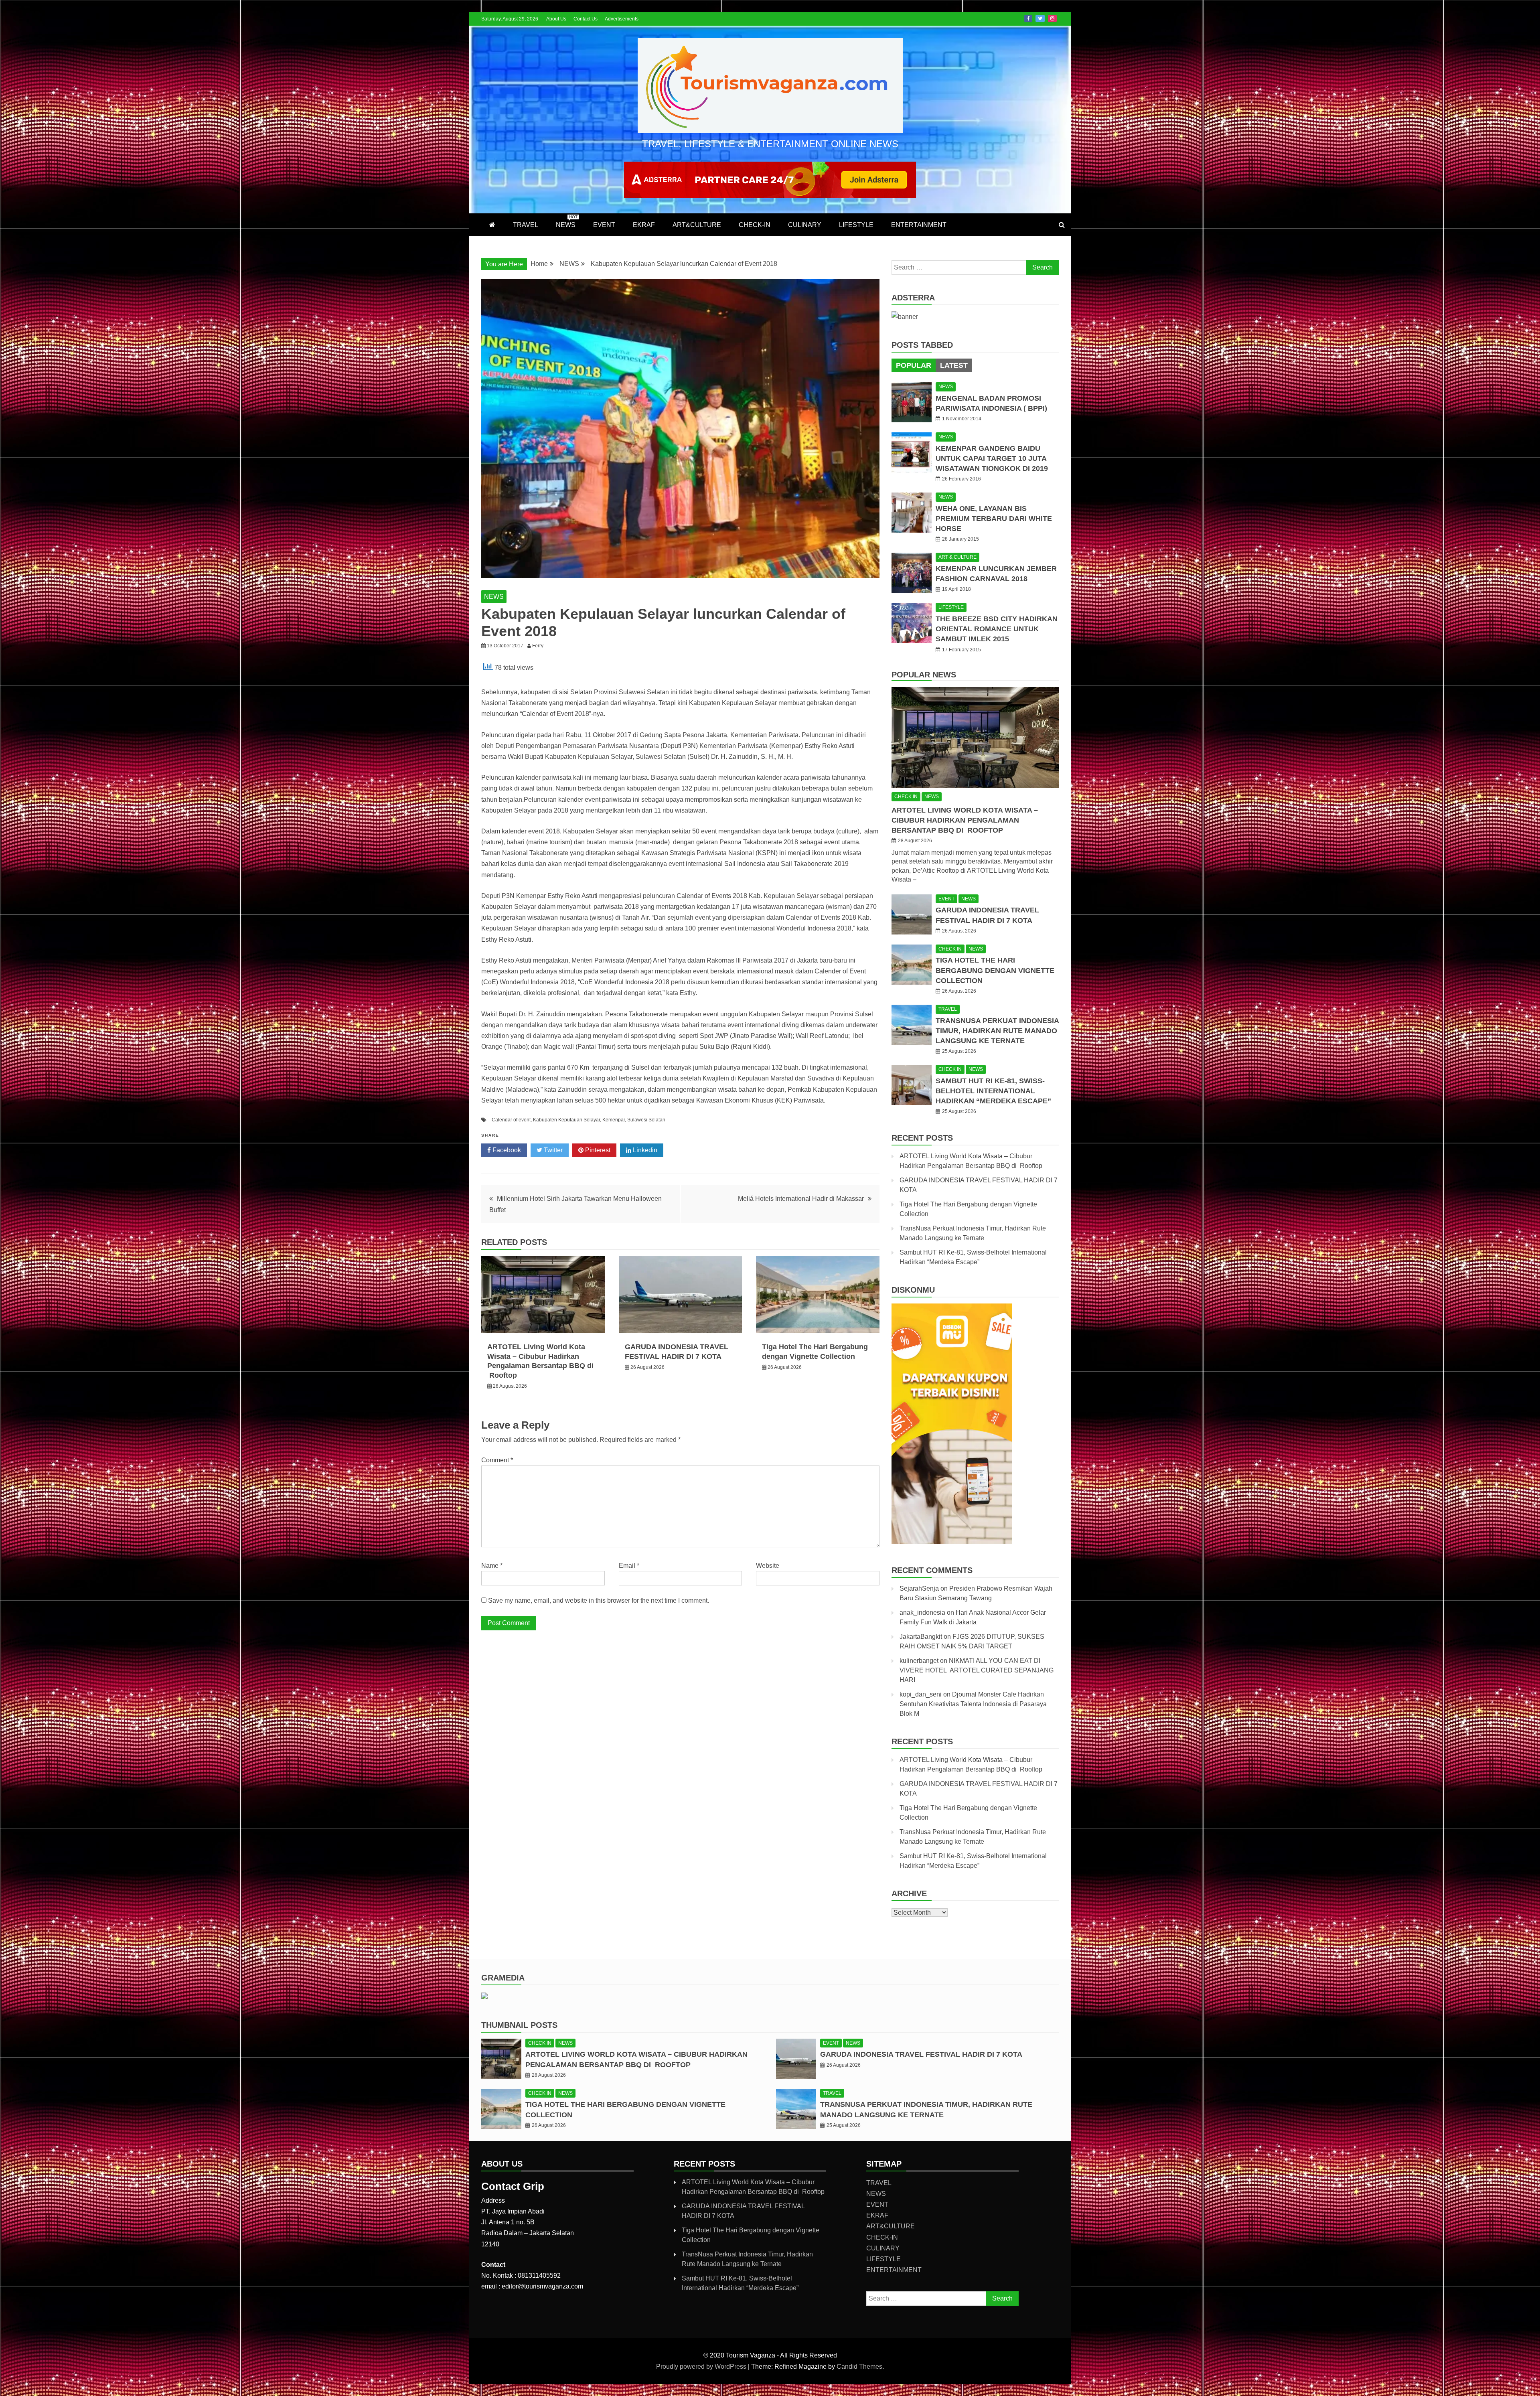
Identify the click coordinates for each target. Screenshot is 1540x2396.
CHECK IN (906, 797)
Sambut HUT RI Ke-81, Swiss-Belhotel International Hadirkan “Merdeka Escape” (993, 1091)
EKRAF (644, 225)
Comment (497, 1460)
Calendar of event (511, 1120)
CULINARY (805, 225)
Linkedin (644, 1150)
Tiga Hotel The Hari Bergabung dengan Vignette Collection (995, 970)
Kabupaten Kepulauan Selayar (566, 1120)
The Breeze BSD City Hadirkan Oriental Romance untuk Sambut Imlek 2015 (997, 629)
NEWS (567, 221)
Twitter (1040, 18)
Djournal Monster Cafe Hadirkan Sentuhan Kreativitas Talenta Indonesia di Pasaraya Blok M (973, 1704)
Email (629, 1566)
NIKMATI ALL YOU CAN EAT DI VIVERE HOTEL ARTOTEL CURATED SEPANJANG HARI (977, 1670)
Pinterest (597, 1150)
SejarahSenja (919, 1588)
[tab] (914, 365)
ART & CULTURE (957, 557)
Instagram (1052, 18)
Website (768, 1566)
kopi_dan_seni (921, 1694)
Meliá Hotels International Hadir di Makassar (801, 1199)
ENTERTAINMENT (919, 225)
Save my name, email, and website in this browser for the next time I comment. (599, 1600)
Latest (954, 365)
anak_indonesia (922, 1613)
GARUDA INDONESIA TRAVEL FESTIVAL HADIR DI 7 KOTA (921, 2054)
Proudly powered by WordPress (702, 2367)
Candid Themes (859, 2367)
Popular (914, 365)
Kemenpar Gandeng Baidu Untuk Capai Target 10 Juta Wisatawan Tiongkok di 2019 (992, 458)
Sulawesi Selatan (646, 1120)
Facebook (1028, 18)
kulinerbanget (919, 1661)
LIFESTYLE (856, 225)
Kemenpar (614, 1120)
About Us (556, 19)
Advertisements (622, 19)
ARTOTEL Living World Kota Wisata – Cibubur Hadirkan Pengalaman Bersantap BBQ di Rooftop (965, 820)
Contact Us (586, 19)
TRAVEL (526, 225)
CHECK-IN (755, 225)
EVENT (604, 225)
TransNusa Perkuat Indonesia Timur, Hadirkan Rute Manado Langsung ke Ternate (997, 1031)
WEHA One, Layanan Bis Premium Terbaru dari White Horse (994, 519)
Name (492, 1566)
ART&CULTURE (697, 225)
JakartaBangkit (921, 1637)
